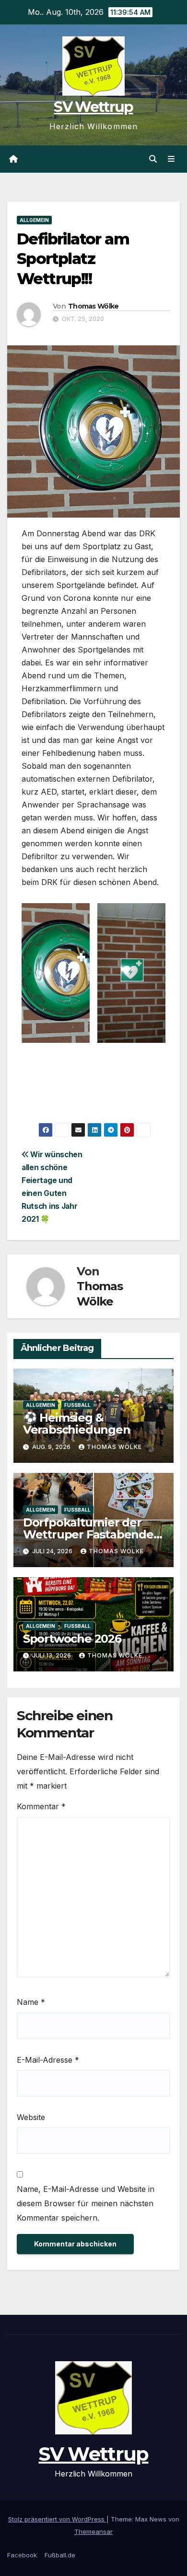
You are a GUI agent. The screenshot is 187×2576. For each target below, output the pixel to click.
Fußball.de (60, 2555)
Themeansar (93, 2532)
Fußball (77, 1405)
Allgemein (34, 220)
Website (31, 2117)
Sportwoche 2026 (72, 1639)
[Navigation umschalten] (171, 159)
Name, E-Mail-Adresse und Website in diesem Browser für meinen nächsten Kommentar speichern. (86, 2203)
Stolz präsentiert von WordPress (57, 2519)
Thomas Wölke (93, 306)
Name (31, 2002)
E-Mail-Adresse (48, 2060)
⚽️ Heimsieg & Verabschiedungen (77, 1424)
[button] (153, 159)
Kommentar (41, 1806)
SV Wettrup (93, 107)
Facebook (22, 2555)
